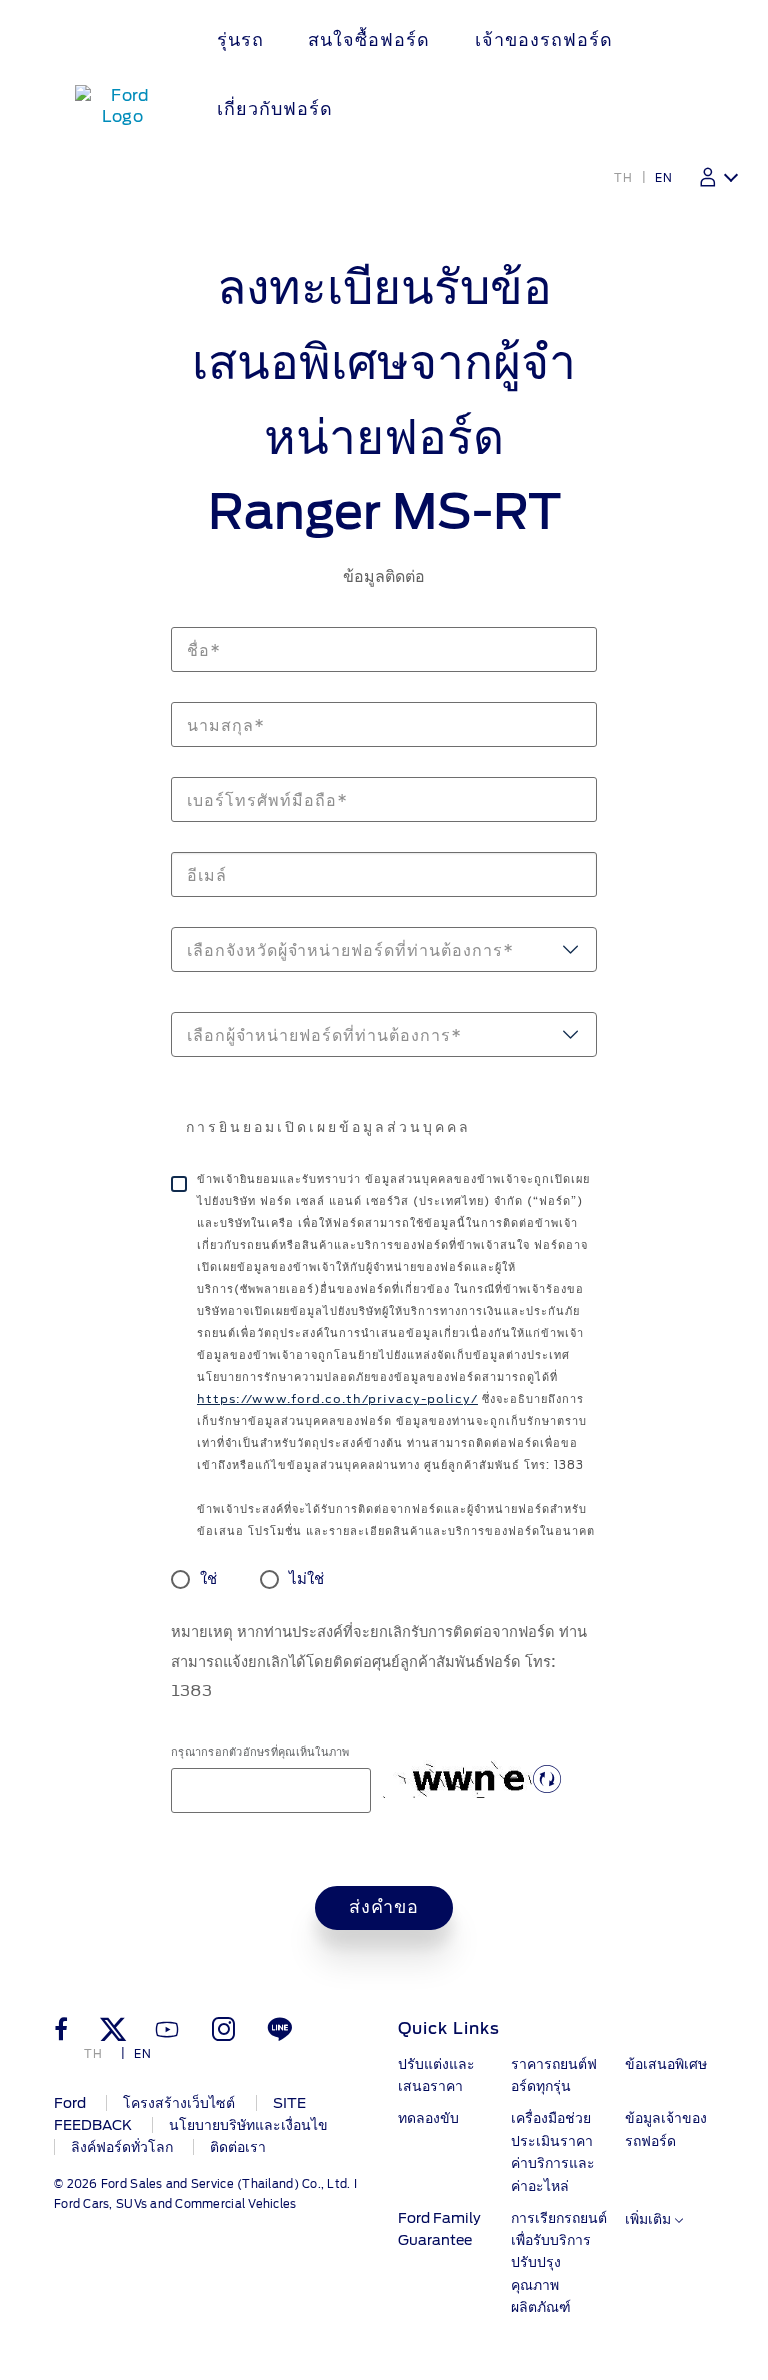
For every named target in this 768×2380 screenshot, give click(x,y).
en (664, 178)
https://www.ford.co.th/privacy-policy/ (337, 1399)
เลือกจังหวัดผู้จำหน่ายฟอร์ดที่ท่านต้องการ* (350, 950)
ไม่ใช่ (307, 1579)
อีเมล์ (184, 841)
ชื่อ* (182, 616)
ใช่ (209, 1579)
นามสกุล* (196, 691)
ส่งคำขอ (384, 1908)
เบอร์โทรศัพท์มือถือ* (222, 766)
